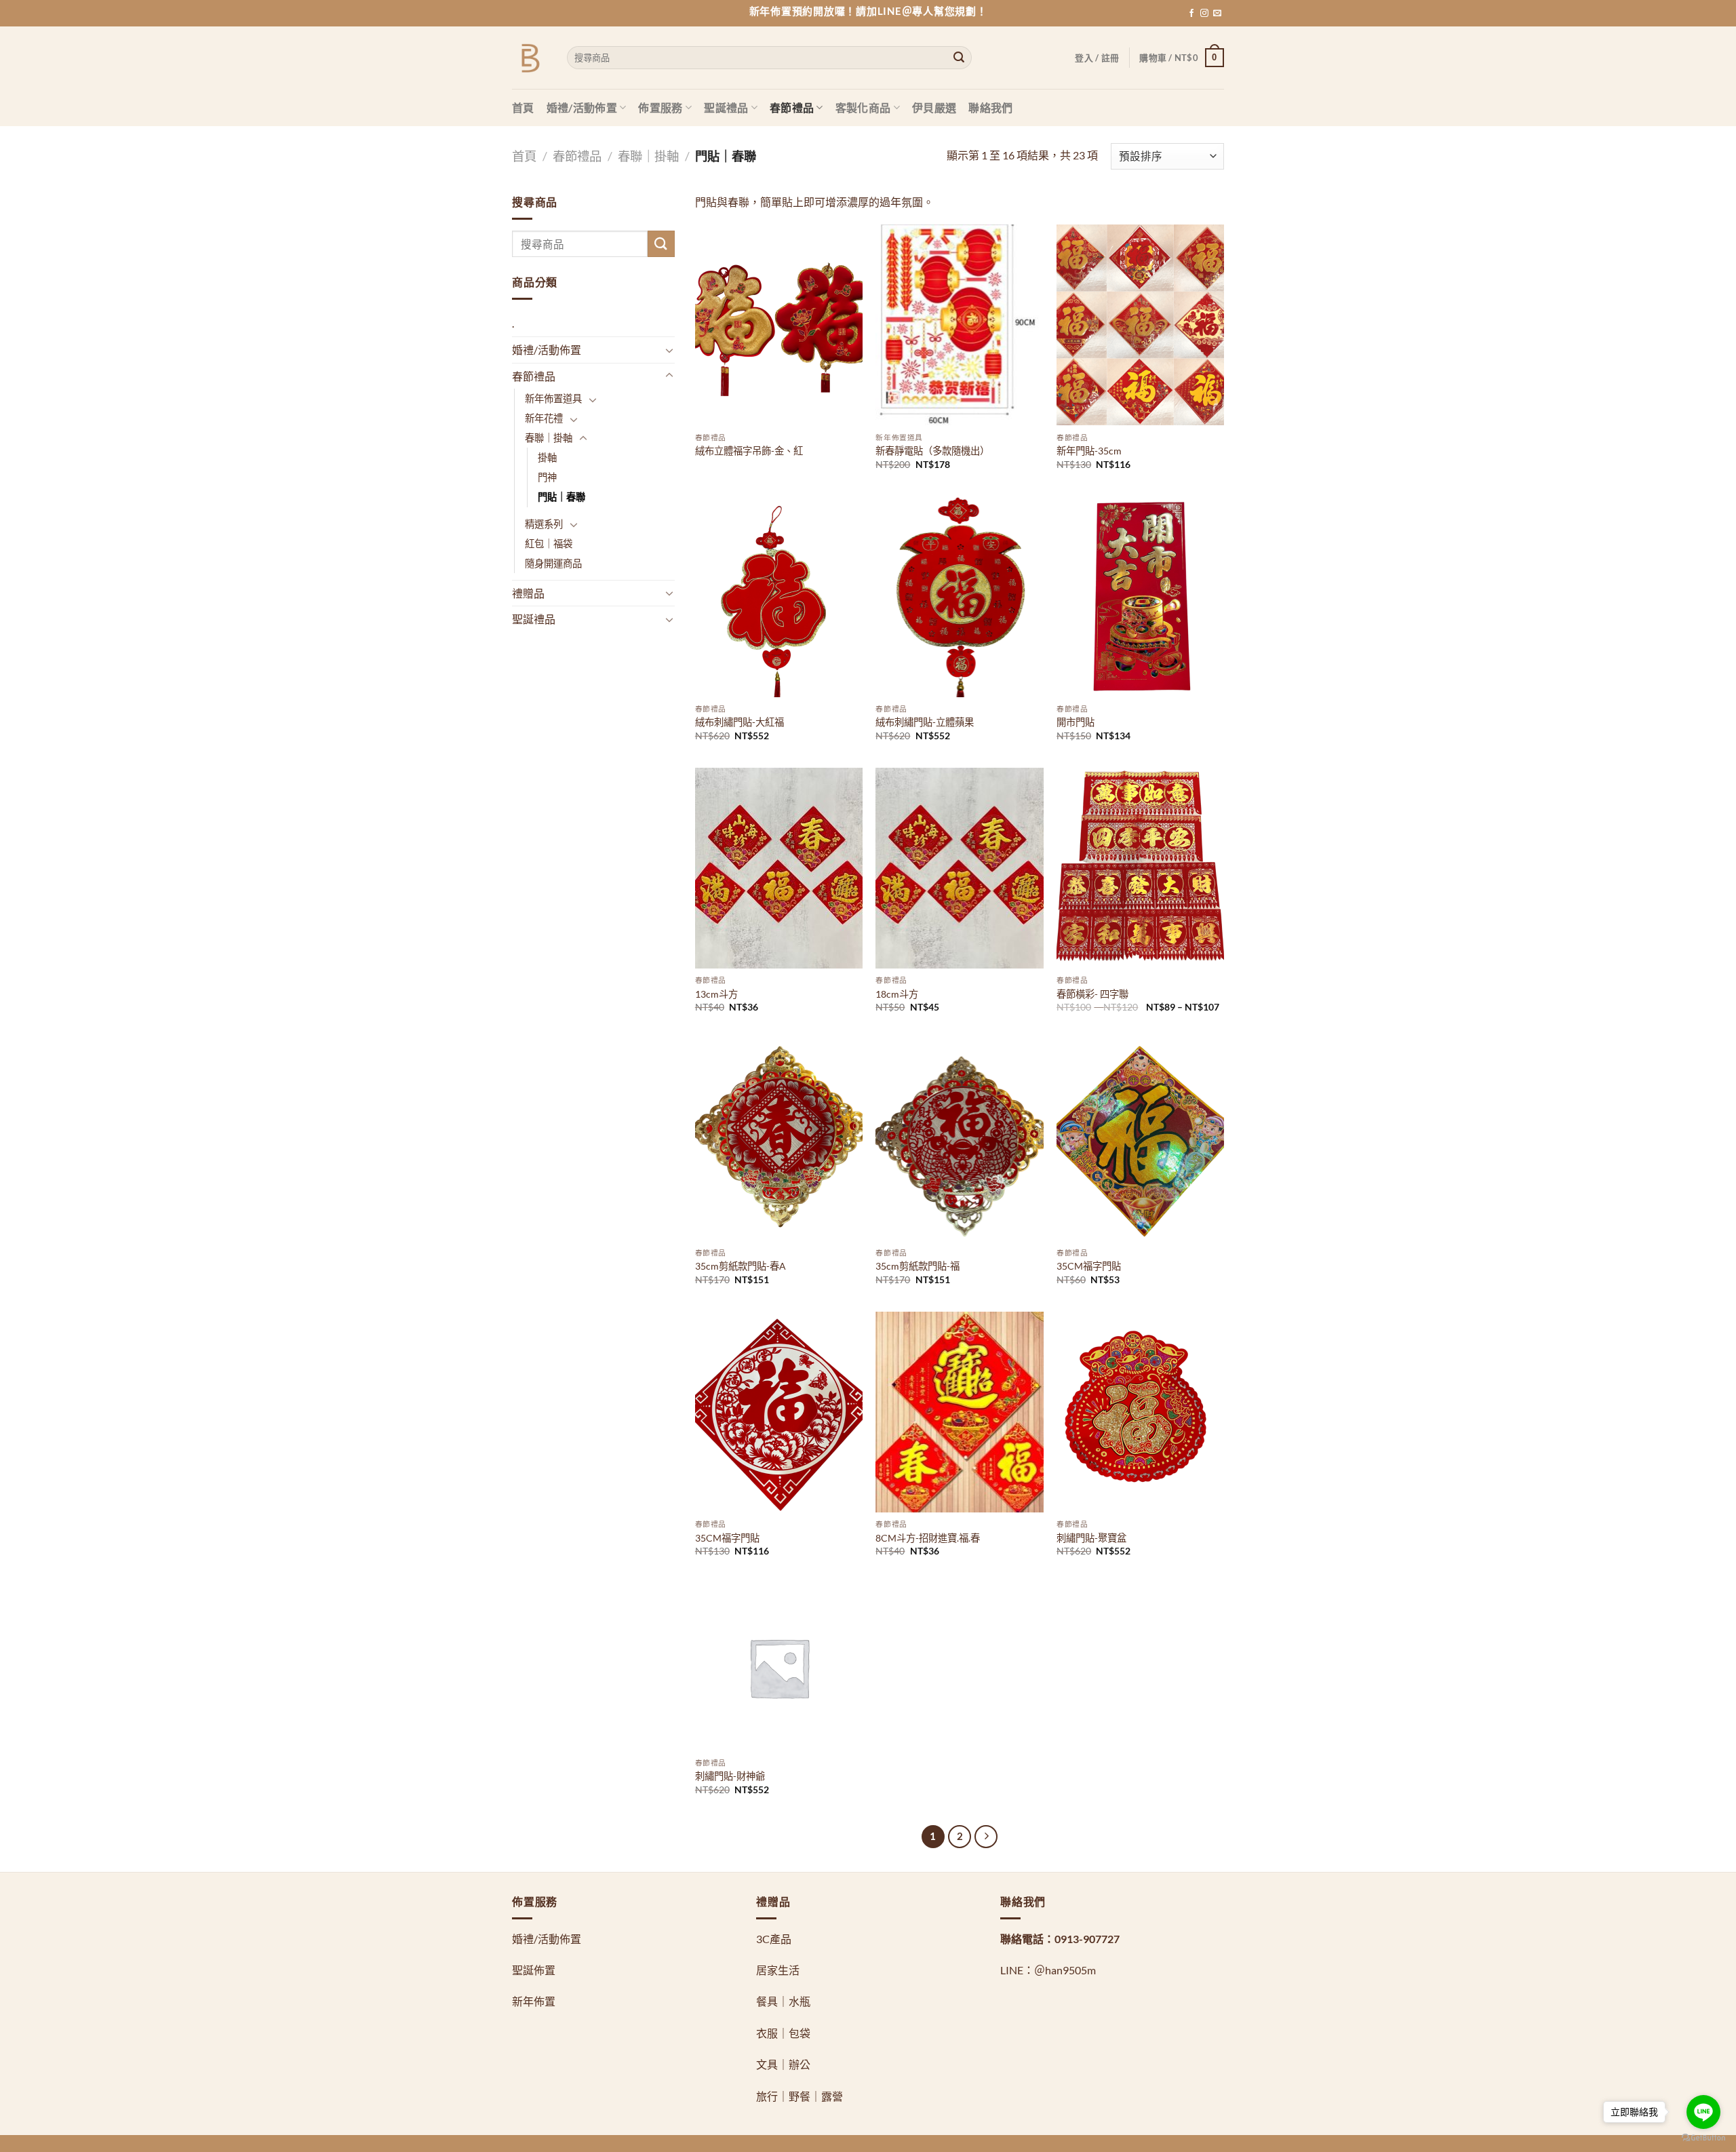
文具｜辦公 (783, 2064)
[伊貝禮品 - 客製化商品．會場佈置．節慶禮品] (529, 58)
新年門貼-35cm (1089, 451)
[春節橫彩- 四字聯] (1140, 868)
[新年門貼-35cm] (1140, 325)
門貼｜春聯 (561, 497)
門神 (547, 477)
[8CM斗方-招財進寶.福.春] (959, 1412)
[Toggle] (669, 350)
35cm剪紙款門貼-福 (918, 1266)
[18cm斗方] (959, 868)
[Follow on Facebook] (1191, 14)
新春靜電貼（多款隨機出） (932, 451)
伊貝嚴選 (934, 107)
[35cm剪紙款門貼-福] (959, 1141)
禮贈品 (528, 593)
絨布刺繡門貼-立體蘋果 (925, 722)
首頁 (523, 107)
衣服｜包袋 (783, 2033)
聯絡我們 (990, 107)
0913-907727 (1087, 1939)
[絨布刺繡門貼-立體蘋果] (959, 597)
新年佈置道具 (553, 398)
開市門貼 (1076, 722)
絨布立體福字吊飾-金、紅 (749, 451)
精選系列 (544, 524)
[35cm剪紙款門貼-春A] (779, 1141)
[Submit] (959, 58)
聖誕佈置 (534, 1970)
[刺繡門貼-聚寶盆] (1140, 1412)
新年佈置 (534, 2001)
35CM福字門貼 (1089, 1266)
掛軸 (547, 457)
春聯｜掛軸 (648, 156)
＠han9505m (1065, 1970)
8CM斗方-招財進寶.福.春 (928, 1538)
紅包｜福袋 (549, 544)
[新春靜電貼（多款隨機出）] (959, 325)
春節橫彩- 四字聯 (1092, 994)
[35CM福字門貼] (1140, 1141)
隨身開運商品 (553, 563)
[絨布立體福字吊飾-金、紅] (779, 325)
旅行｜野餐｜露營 (800, 2096)
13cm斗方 (716, 994)
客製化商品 (863, 107)
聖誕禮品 (726, 107)
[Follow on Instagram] (1204, 14)
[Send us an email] (1217, 14)
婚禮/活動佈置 (582, 107)
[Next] (986, 1837)
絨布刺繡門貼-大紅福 (739, 722)
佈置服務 (660, 107)
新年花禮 (544, 418)
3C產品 (774, 1939)
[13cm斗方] (779, 868)
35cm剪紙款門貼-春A (741, 1266)
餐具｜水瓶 (783, 2001)
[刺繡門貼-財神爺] (779, 1667)
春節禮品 (792, 107)
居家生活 (778, 1970)
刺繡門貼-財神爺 (730, 1776)
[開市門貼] (1140, 597)
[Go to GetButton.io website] (1703, 2138)
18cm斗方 (897, 994)
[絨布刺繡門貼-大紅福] (779, 597)
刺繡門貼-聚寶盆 (1091, 1538)
